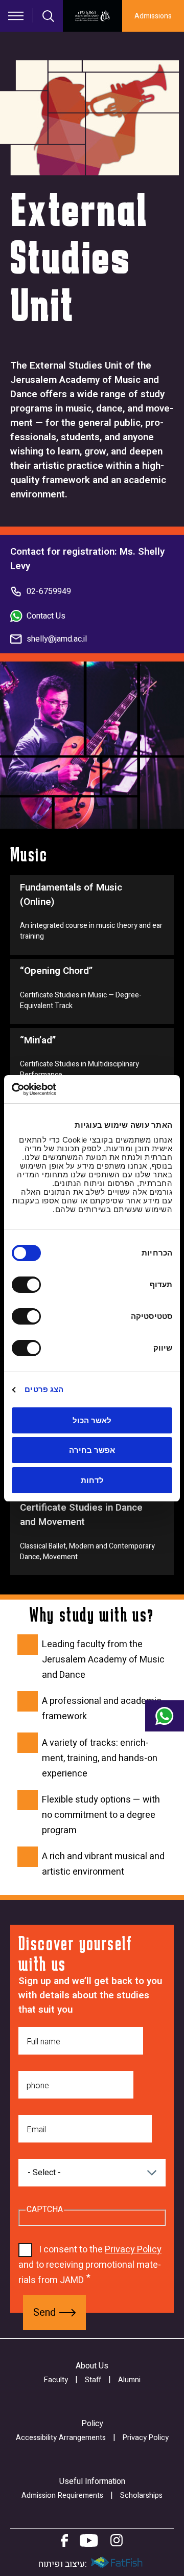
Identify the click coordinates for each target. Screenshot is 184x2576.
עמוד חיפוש (49, 16)
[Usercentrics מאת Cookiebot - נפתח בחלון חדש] (54, 1089)
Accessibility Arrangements (61, 2438)
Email (36, 2130)
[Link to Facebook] (64, 2540)
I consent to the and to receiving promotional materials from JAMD (90, 2265)
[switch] (29, 1285)
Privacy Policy (133, 2250)
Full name (43, 2042)
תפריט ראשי (16, 16)
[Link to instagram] (117, 2540)
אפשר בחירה (92, 1450)
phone (38, 2086)
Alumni (129, 2380)
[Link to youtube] (89, 2540)
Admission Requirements (62, 2495)
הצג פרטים (44, 1389)
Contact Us (46, 616)
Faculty (56, 2380)
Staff (93, 2380)
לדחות (92, 1480)
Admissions (153, 16)
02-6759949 (49, 591)
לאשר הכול (92, 1420)
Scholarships (141, 2495)
